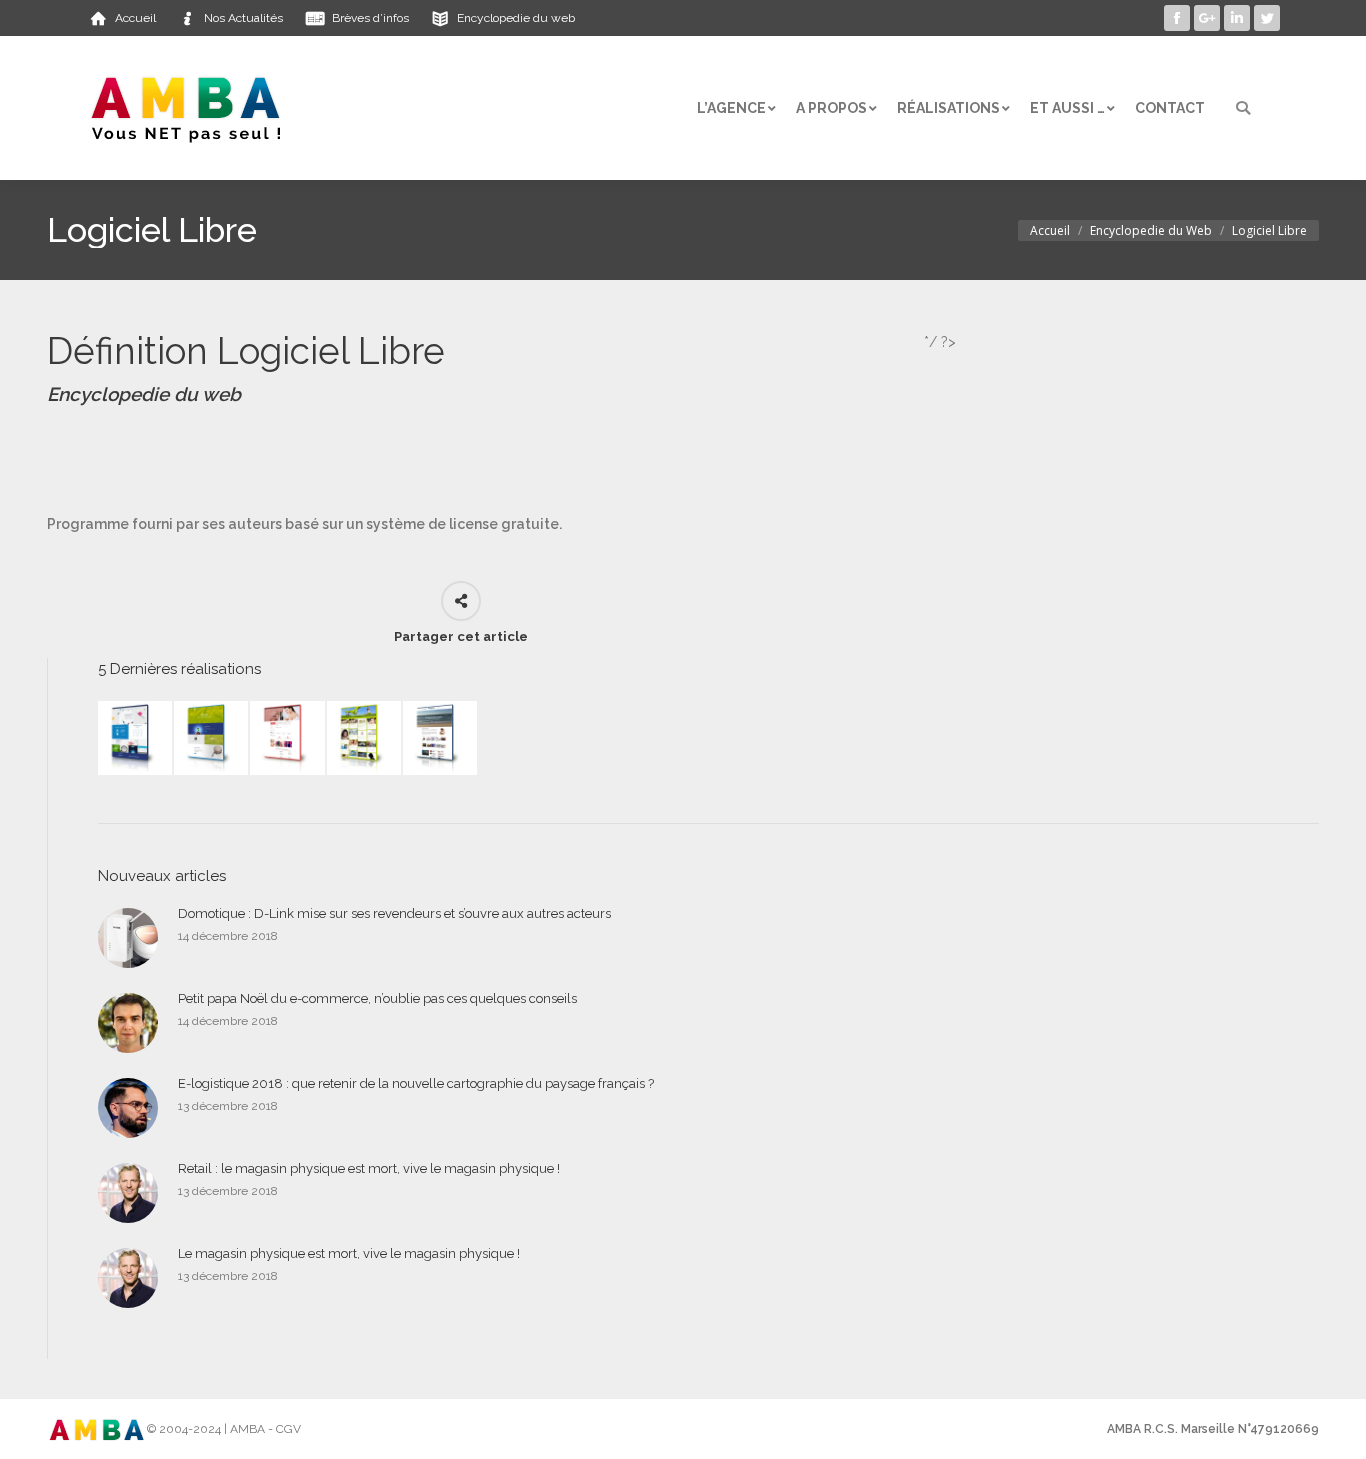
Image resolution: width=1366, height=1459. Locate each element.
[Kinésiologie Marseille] (441, 739)
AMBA (247, 1429)
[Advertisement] (411, 460)
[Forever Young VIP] (365, 739)
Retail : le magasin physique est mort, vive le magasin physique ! (369, 1168)
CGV (288, 1429)
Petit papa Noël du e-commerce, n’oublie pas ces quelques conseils (377, 998)
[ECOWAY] (136, 739)
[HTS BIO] (212, 739)
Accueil (1050, 230)
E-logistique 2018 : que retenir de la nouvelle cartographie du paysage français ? (416, 1083)
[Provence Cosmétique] (288, 739)
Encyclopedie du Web (1151, 230)
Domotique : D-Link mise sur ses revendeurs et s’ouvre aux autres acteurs (394, 913)
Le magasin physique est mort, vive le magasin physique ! (349, 1253)
